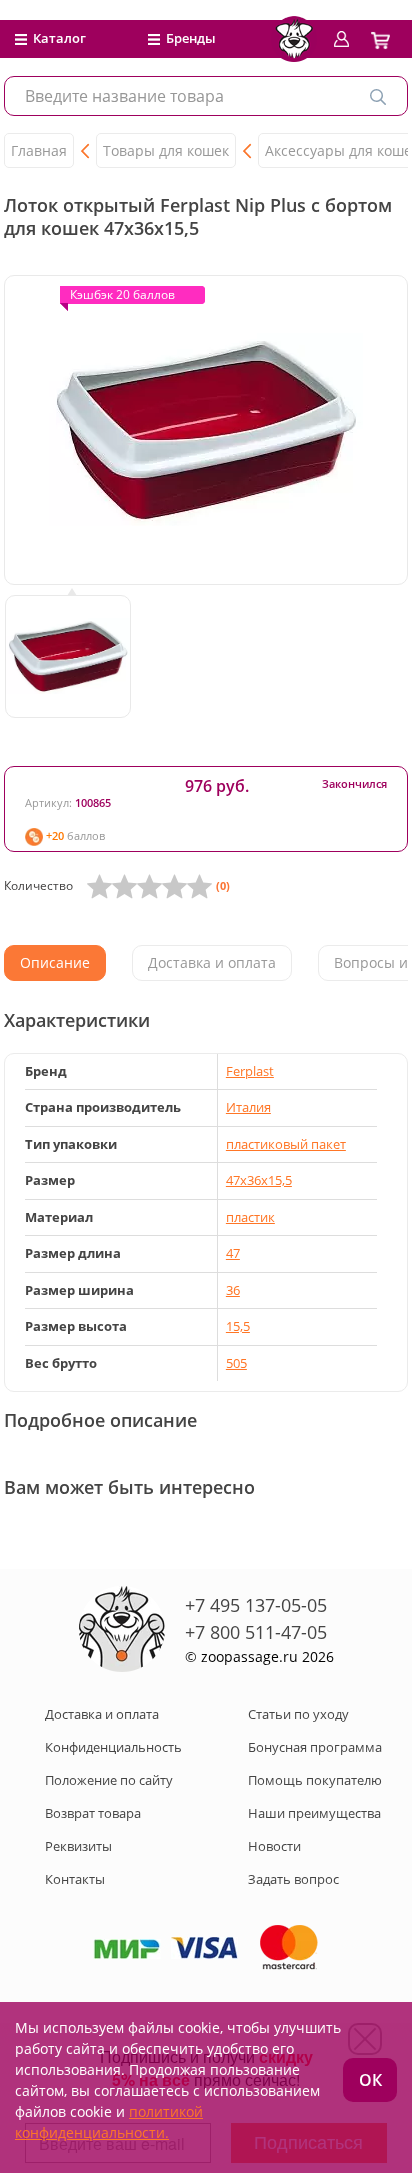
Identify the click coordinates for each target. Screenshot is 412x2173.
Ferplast (250, 1071)
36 (233, 1290)
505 (236, 1363)
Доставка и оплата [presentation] (212, 962)
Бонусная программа (315, 1747)
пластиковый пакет (286, 1144)
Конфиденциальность (113, 1747)
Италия (248, 1107)
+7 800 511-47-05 (256, 1632)
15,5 (238, 1326)
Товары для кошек (166, 150)
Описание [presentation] (55, 962)
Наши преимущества (314, 1813)
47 (233, 1253)
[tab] (55, 963)
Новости (274, 1846)
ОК (370, 2080)
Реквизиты (78, 1846)
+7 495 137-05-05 (256, 1605)
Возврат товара (93, 1813)
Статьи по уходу (298, 1714)
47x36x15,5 (259, 1180)
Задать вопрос (293, 1879)
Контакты (75, 1879)
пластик (250, 1217)
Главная (39, 150)
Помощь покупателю (315, 1780)
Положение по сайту (109, 1780)
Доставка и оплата (102, 1714)
